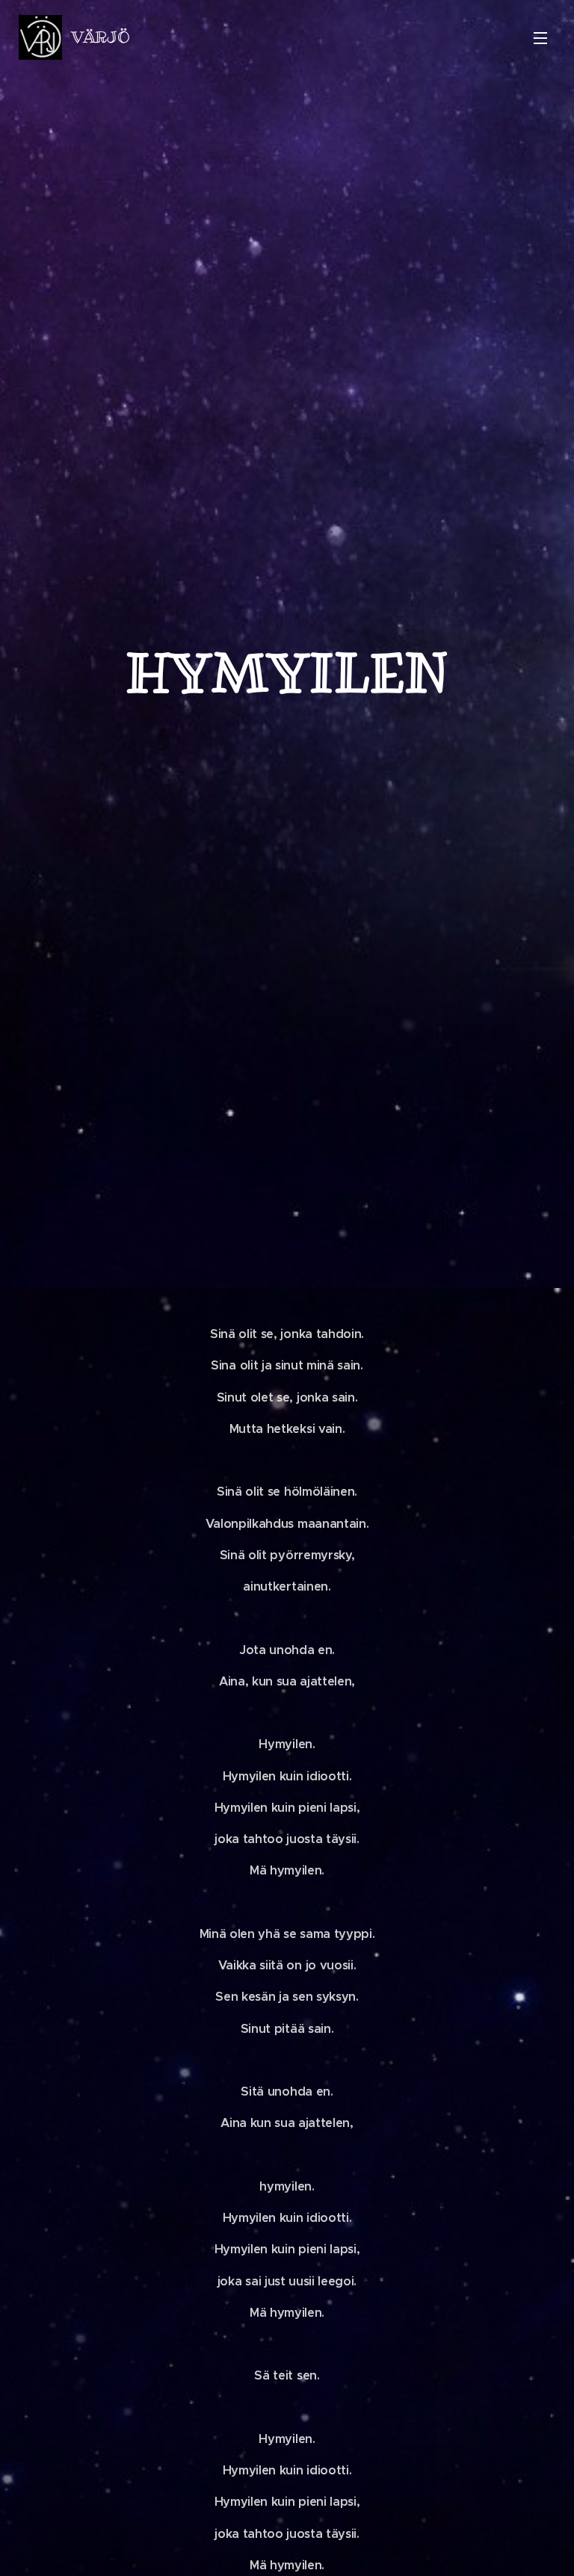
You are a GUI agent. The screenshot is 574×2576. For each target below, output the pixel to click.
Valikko (540, 37)
